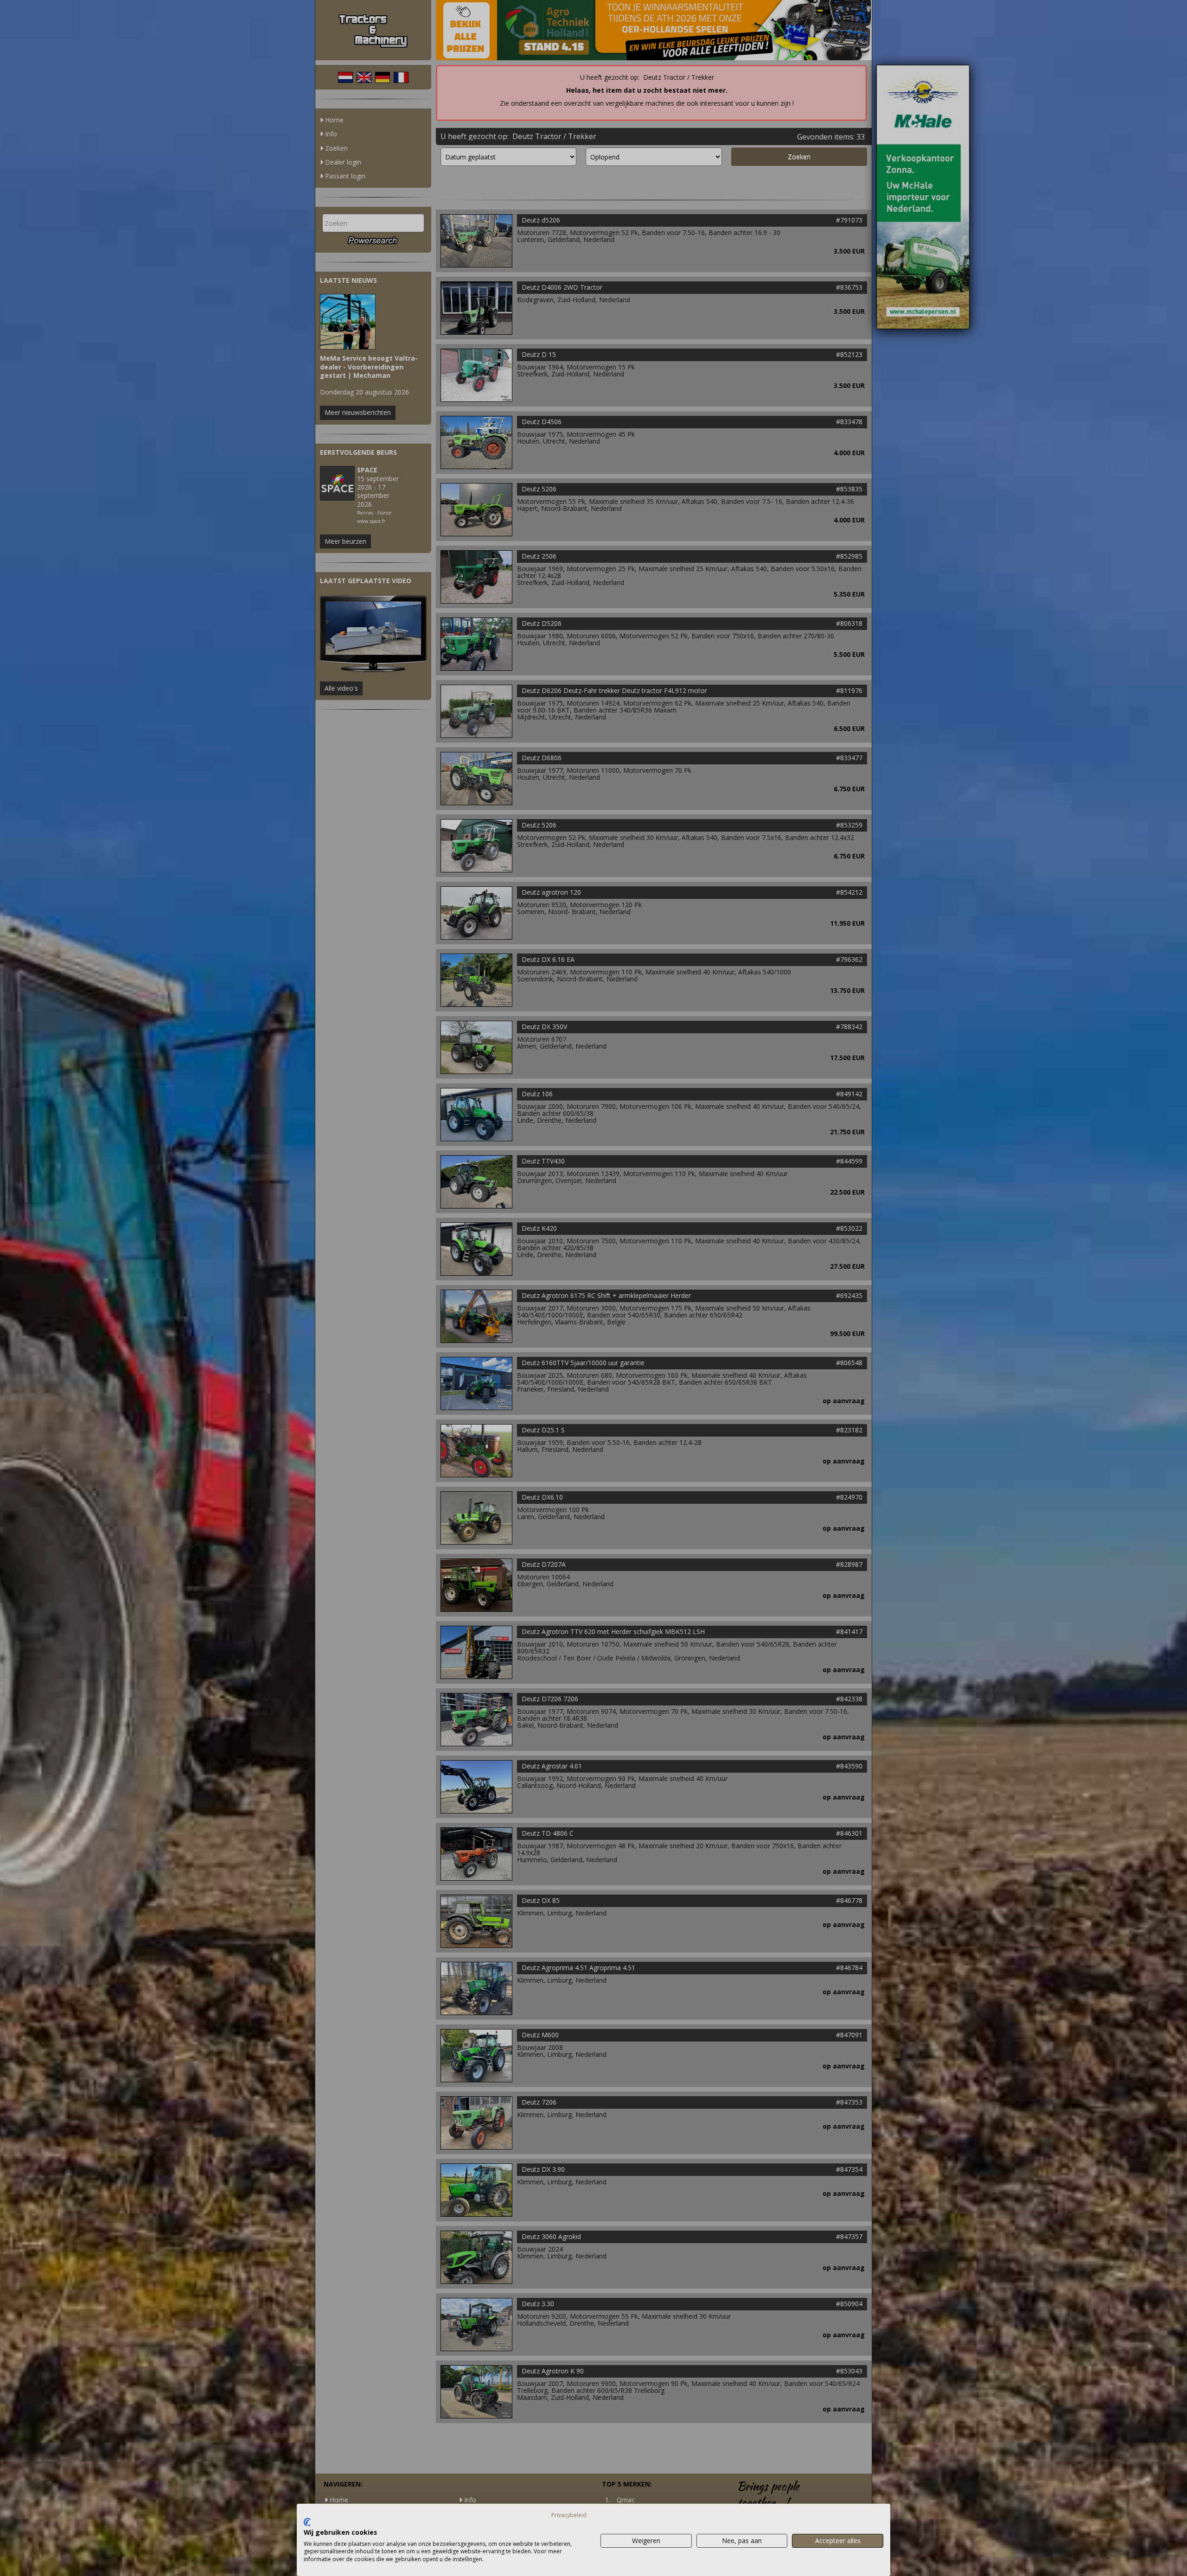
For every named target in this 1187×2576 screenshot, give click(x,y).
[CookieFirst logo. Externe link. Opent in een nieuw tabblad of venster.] (307, 2522)
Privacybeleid (569, 2515)
